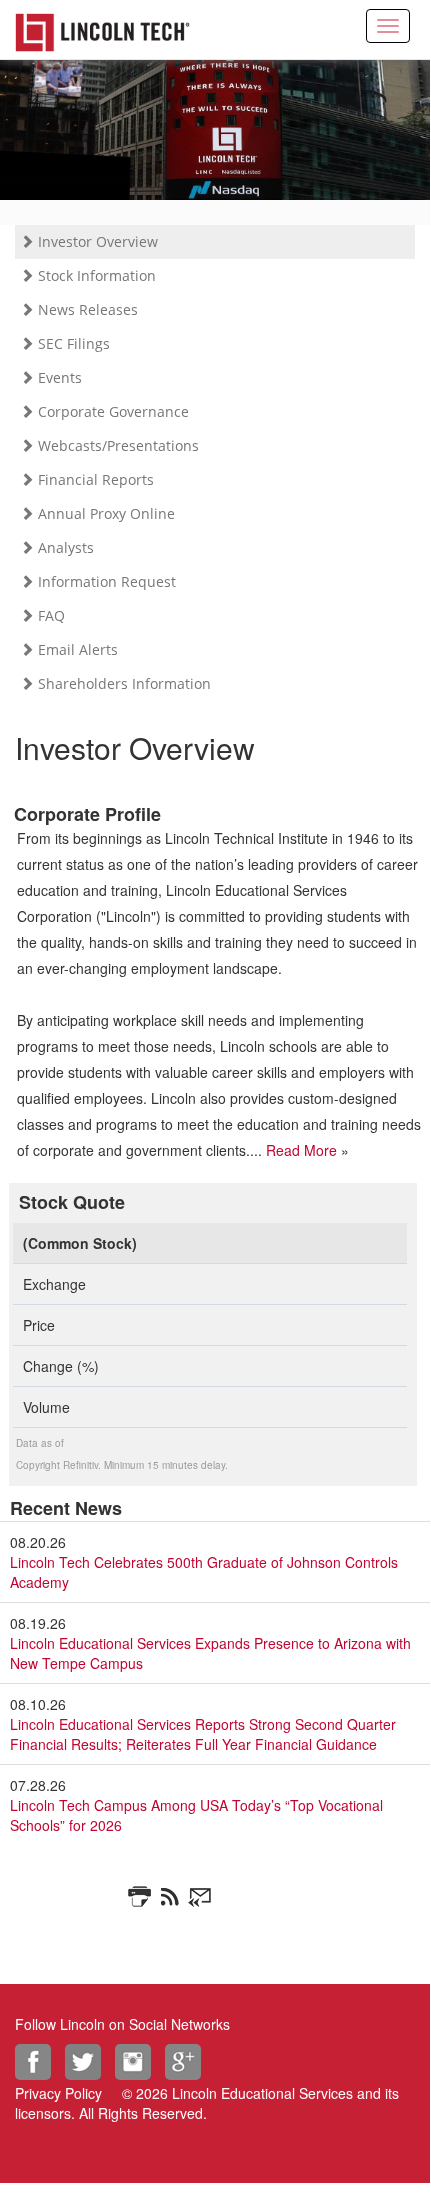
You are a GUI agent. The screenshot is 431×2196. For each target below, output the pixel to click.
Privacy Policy (58, 2093)
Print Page (143, 1897)
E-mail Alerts (203, 1897)
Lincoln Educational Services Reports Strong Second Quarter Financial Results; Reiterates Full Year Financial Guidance (203, 1734)
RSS (173, 1897)
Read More (301, 1150)
